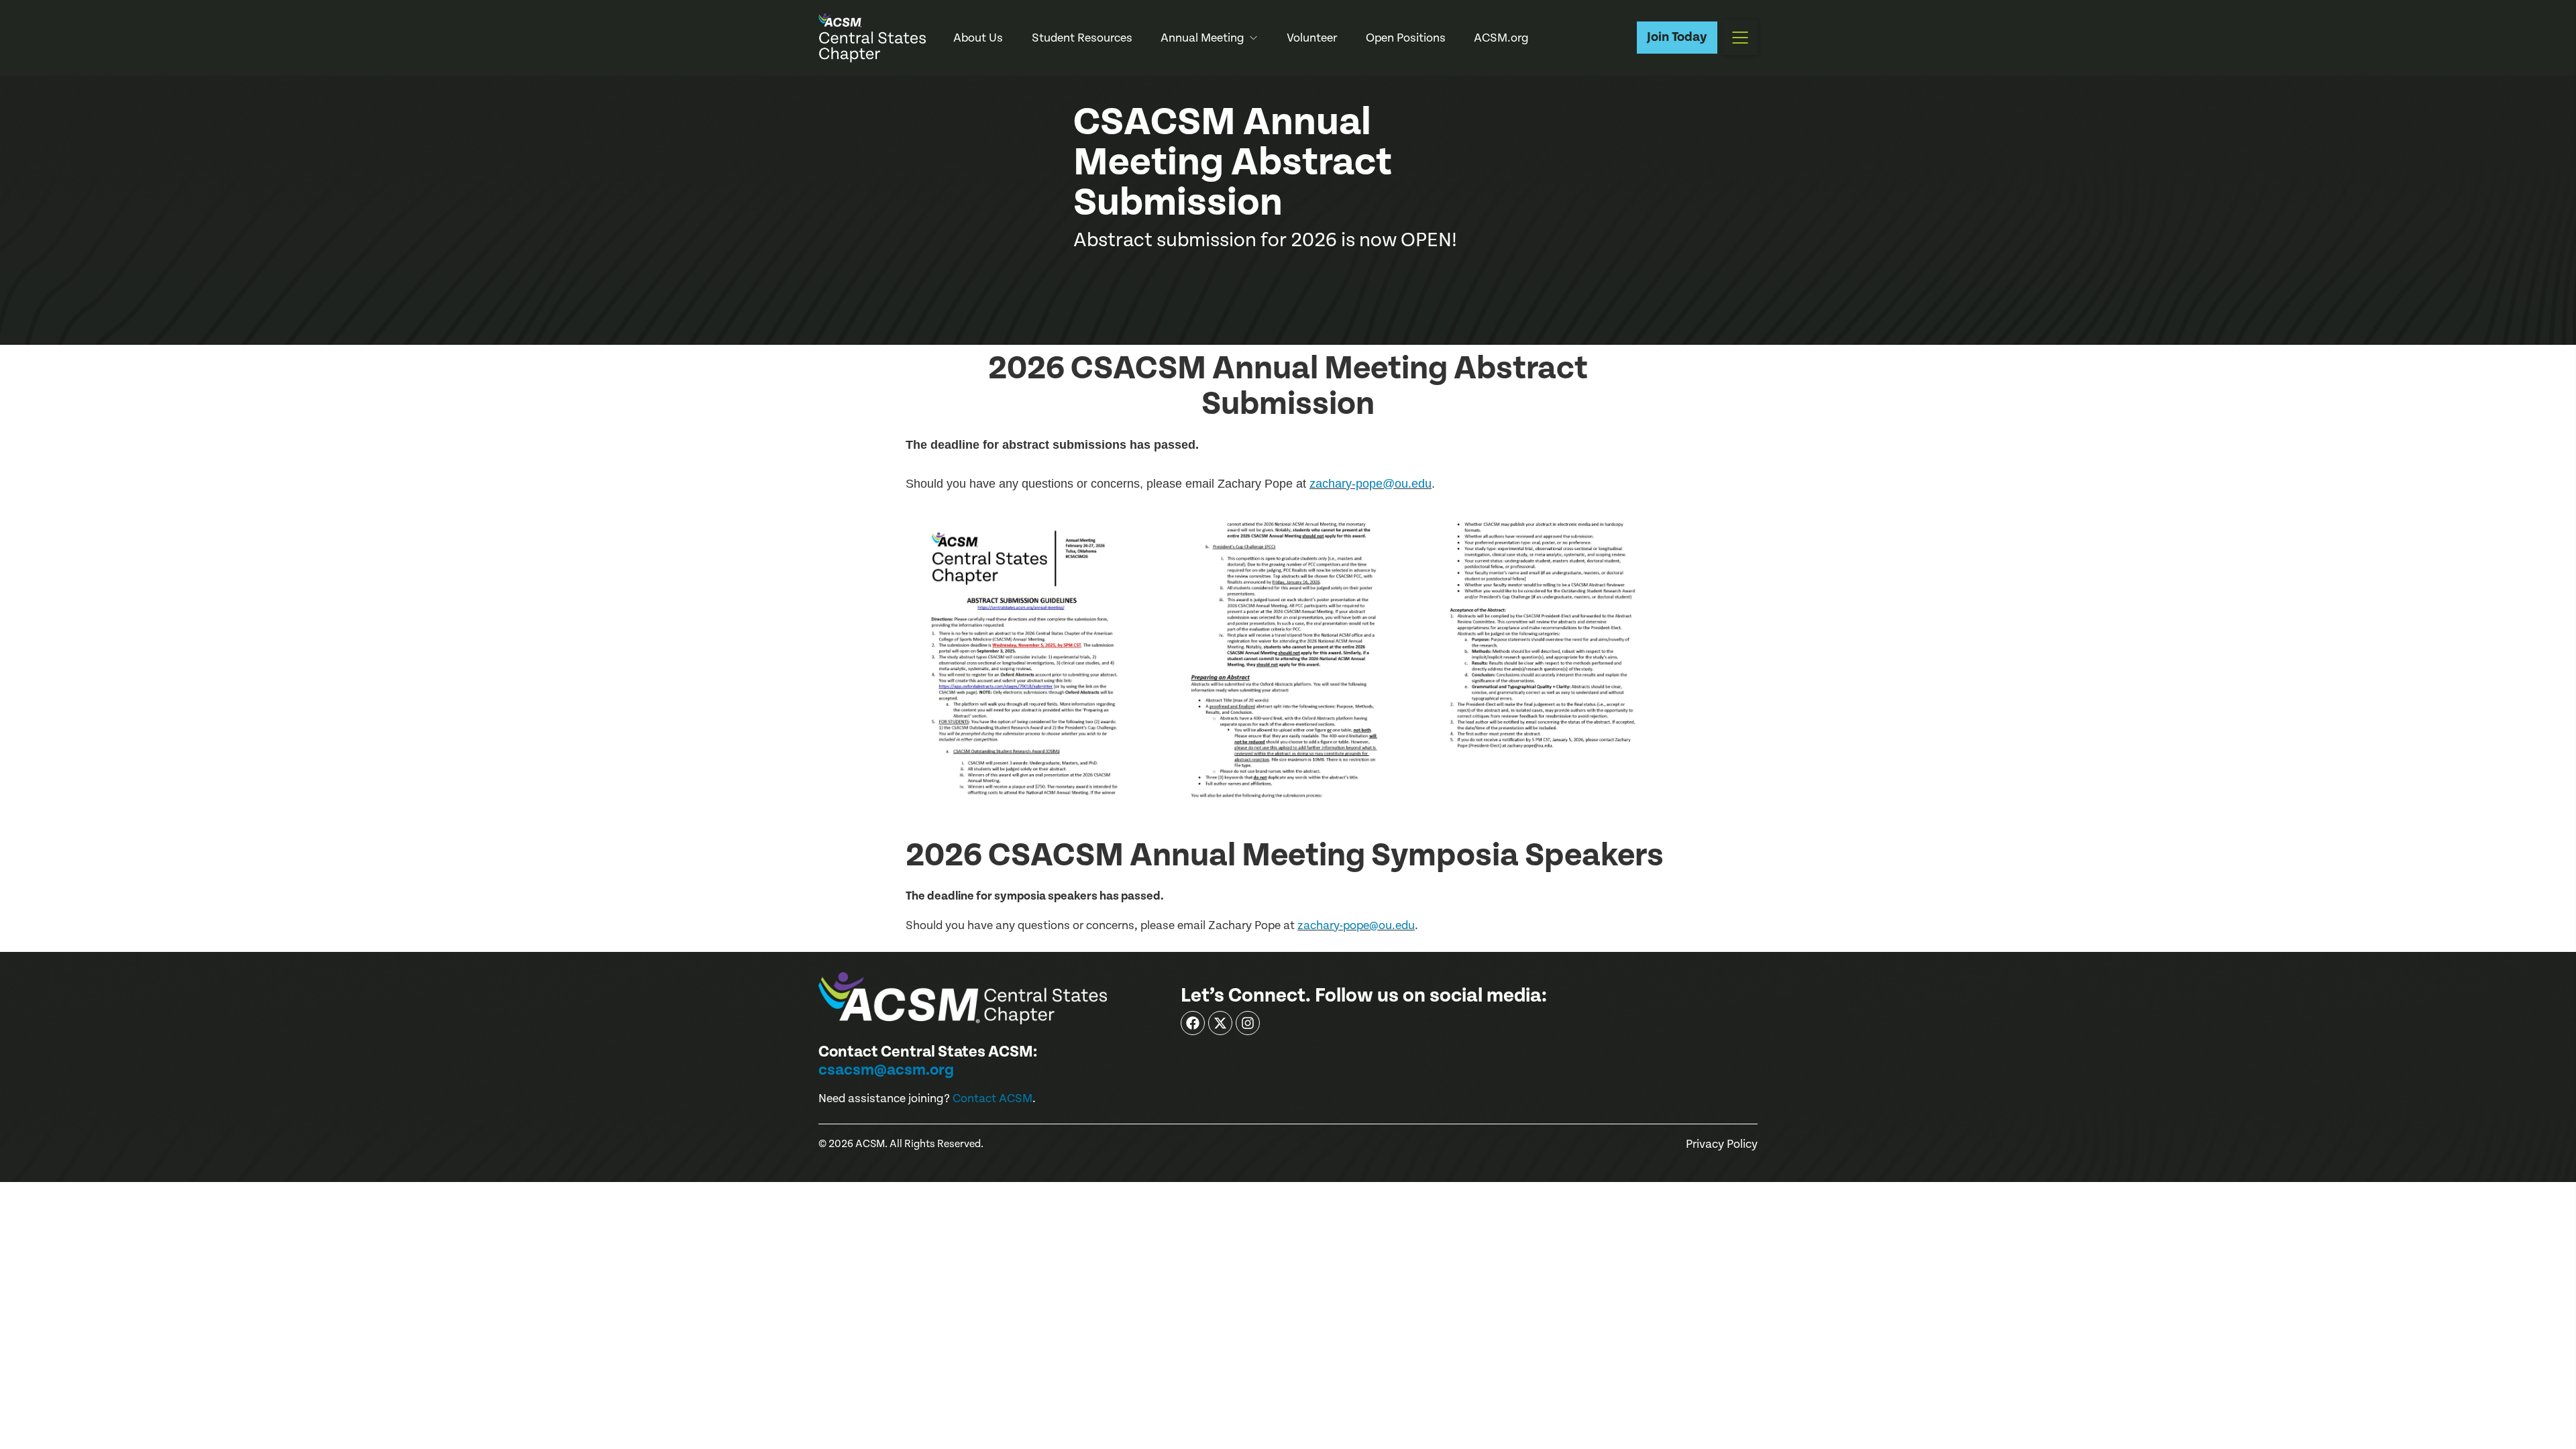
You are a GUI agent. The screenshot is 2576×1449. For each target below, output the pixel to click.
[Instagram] (1248, 1023)
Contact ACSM (992, 1098)
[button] (1740, 38)
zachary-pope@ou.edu (1371, 484)
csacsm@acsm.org (886, 1070)
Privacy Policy (1722, 1144)
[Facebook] (1193, 1023)
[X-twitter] (1220, 1023)
